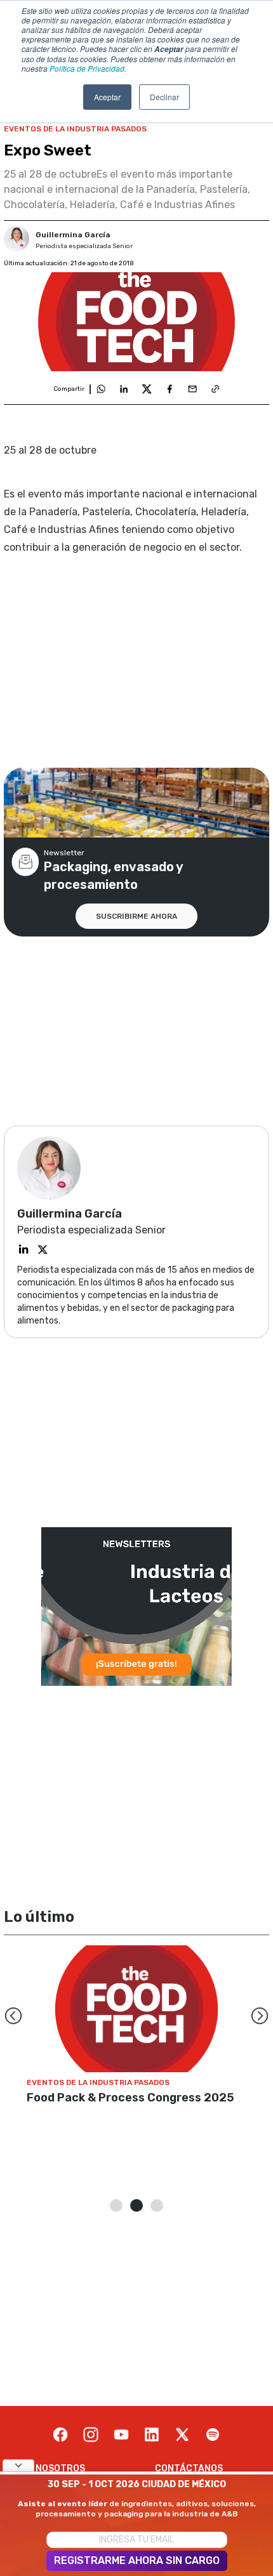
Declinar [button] (164, 97)
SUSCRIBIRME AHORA (136, 916)
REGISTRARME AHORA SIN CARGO (137, 2560)
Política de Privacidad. (88, 68)
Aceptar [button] (107, 97)
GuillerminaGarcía (73, 235)
